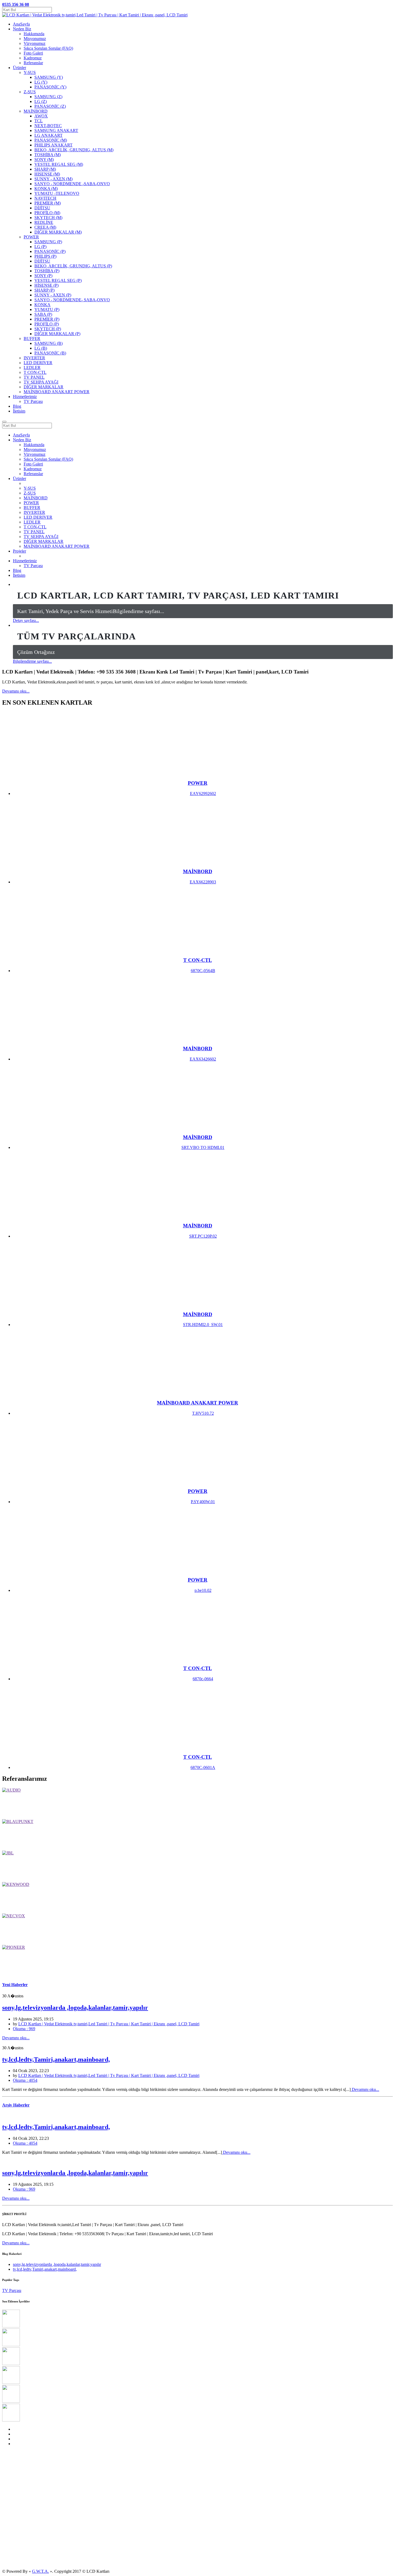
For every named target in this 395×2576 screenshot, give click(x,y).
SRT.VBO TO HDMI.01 (203, 1147)
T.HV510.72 (203, 1413)
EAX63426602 (203, 1059)
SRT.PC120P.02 (203, 1236)
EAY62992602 (203, 793)
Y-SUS (30, 488)
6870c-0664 (203, 1679)
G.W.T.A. (40, 2571)
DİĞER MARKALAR (44, 541)
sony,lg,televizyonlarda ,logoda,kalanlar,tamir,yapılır (75, 2008)
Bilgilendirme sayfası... (32, 661)
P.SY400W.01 (203, 1502)
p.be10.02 (203, 1590)
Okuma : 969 (24, 2029)
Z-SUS (30, 493)
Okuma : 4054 (25, 2080)
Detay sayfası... (26, 620)
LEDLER (32, 522)
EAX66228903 (203, 882)
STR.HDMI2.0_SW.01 (203, 1325)
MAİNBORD (36, 498)
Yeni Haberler (15, 1985)
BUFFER (32, 508)
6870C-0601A (203, 1767)
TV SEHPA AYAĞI (41, 537)
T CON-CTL (35, 527)
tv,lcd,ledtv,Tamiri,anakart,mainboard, (56, 2059)
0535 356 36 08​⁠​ (16, 4)
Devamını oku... (16, 691)
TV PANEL (34, 532)
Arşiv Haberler (16, 2105)
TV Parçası (33, 401)
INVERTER (34, 512)
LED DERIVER (38, 517)
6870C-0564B (203, 971)
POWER (31, 503)
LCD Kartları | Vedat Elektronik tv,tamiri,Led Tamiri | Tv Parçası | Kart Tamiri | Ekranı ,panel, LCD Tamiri (109, 2024)
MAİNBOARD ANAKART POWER (57, 546)
